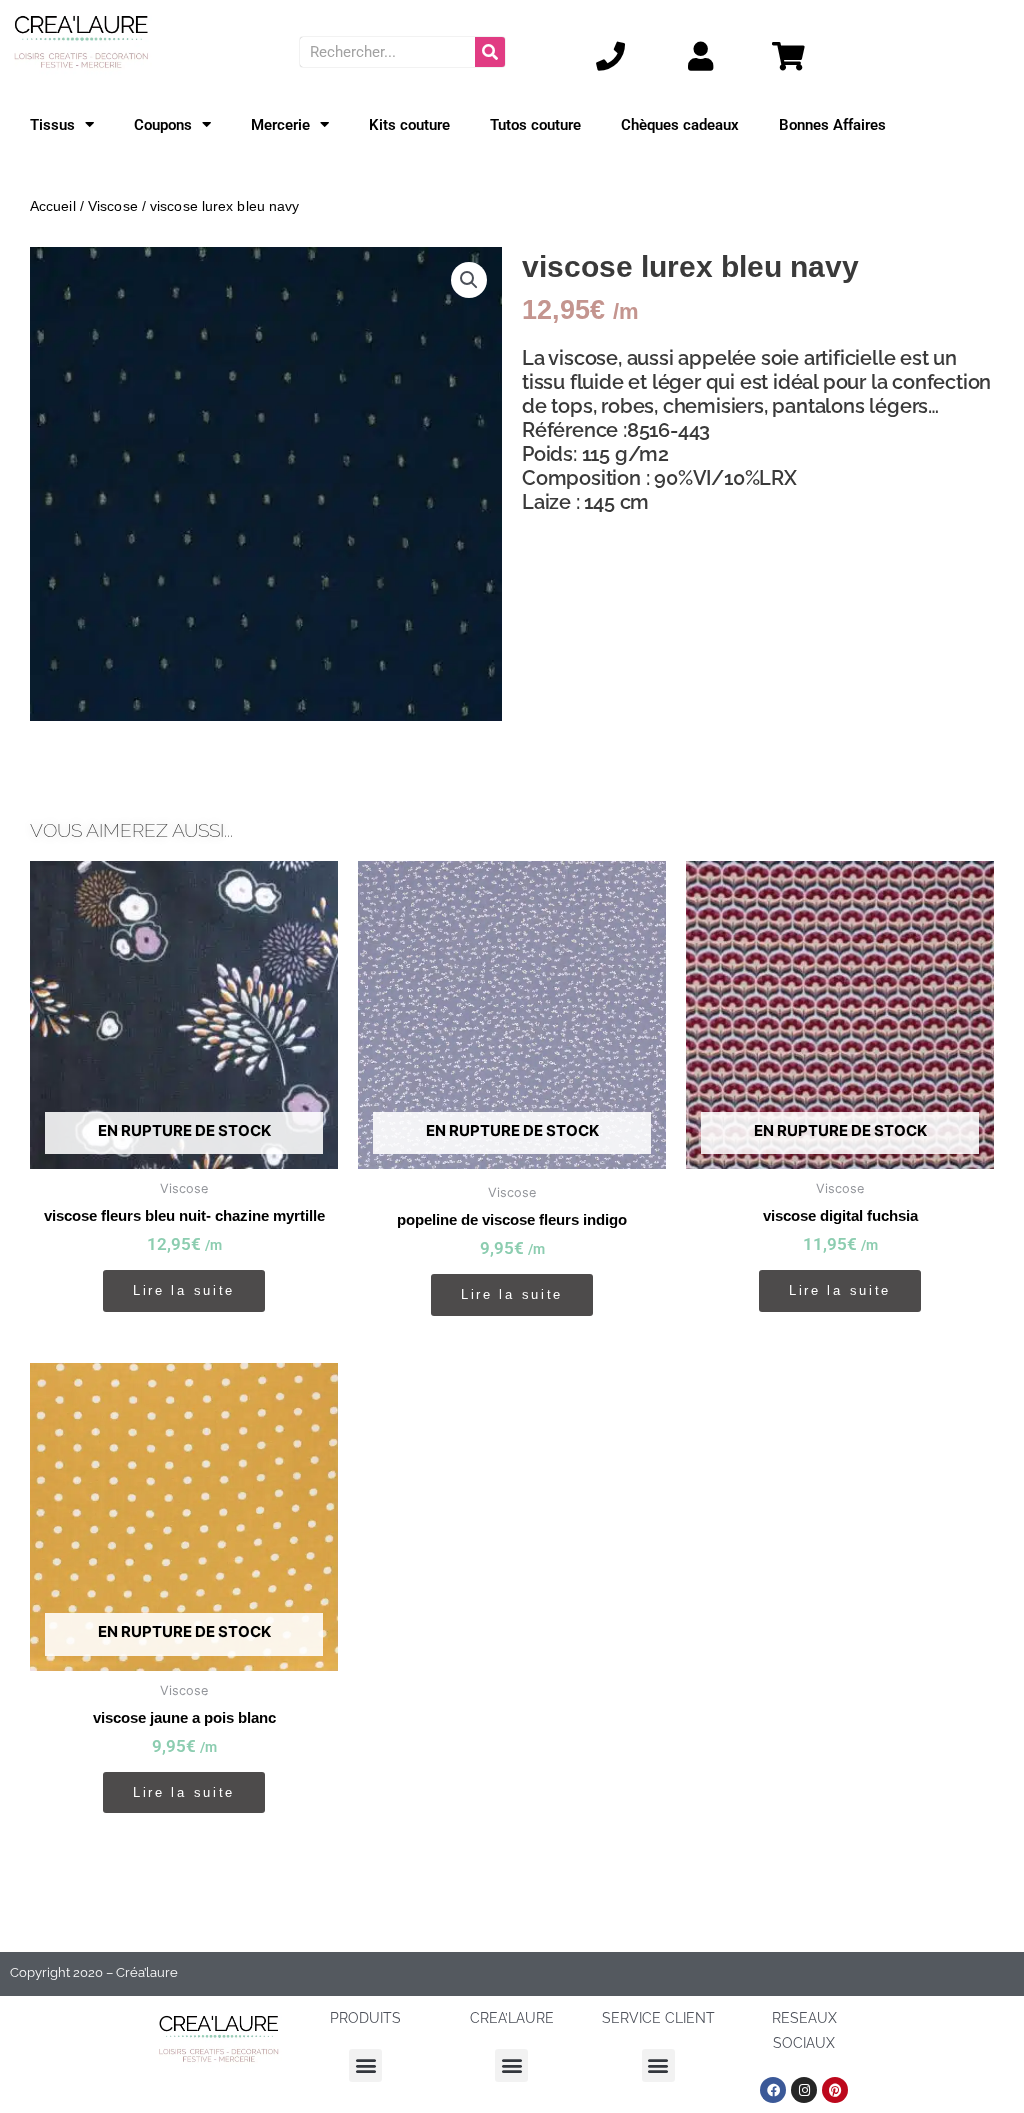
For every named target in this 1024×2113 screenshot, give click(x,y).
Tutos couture (535, 125)
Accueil (53, 206)
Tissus (52, 125)
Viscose (113, 206)
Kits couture (409, 125)
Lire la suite (184, 1290)
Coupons (163, 125)
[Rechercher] (490, 52)
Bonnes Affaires (832, 125)
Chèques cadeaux (680, 125)
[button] (469, 280)
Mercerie (280, 125)
